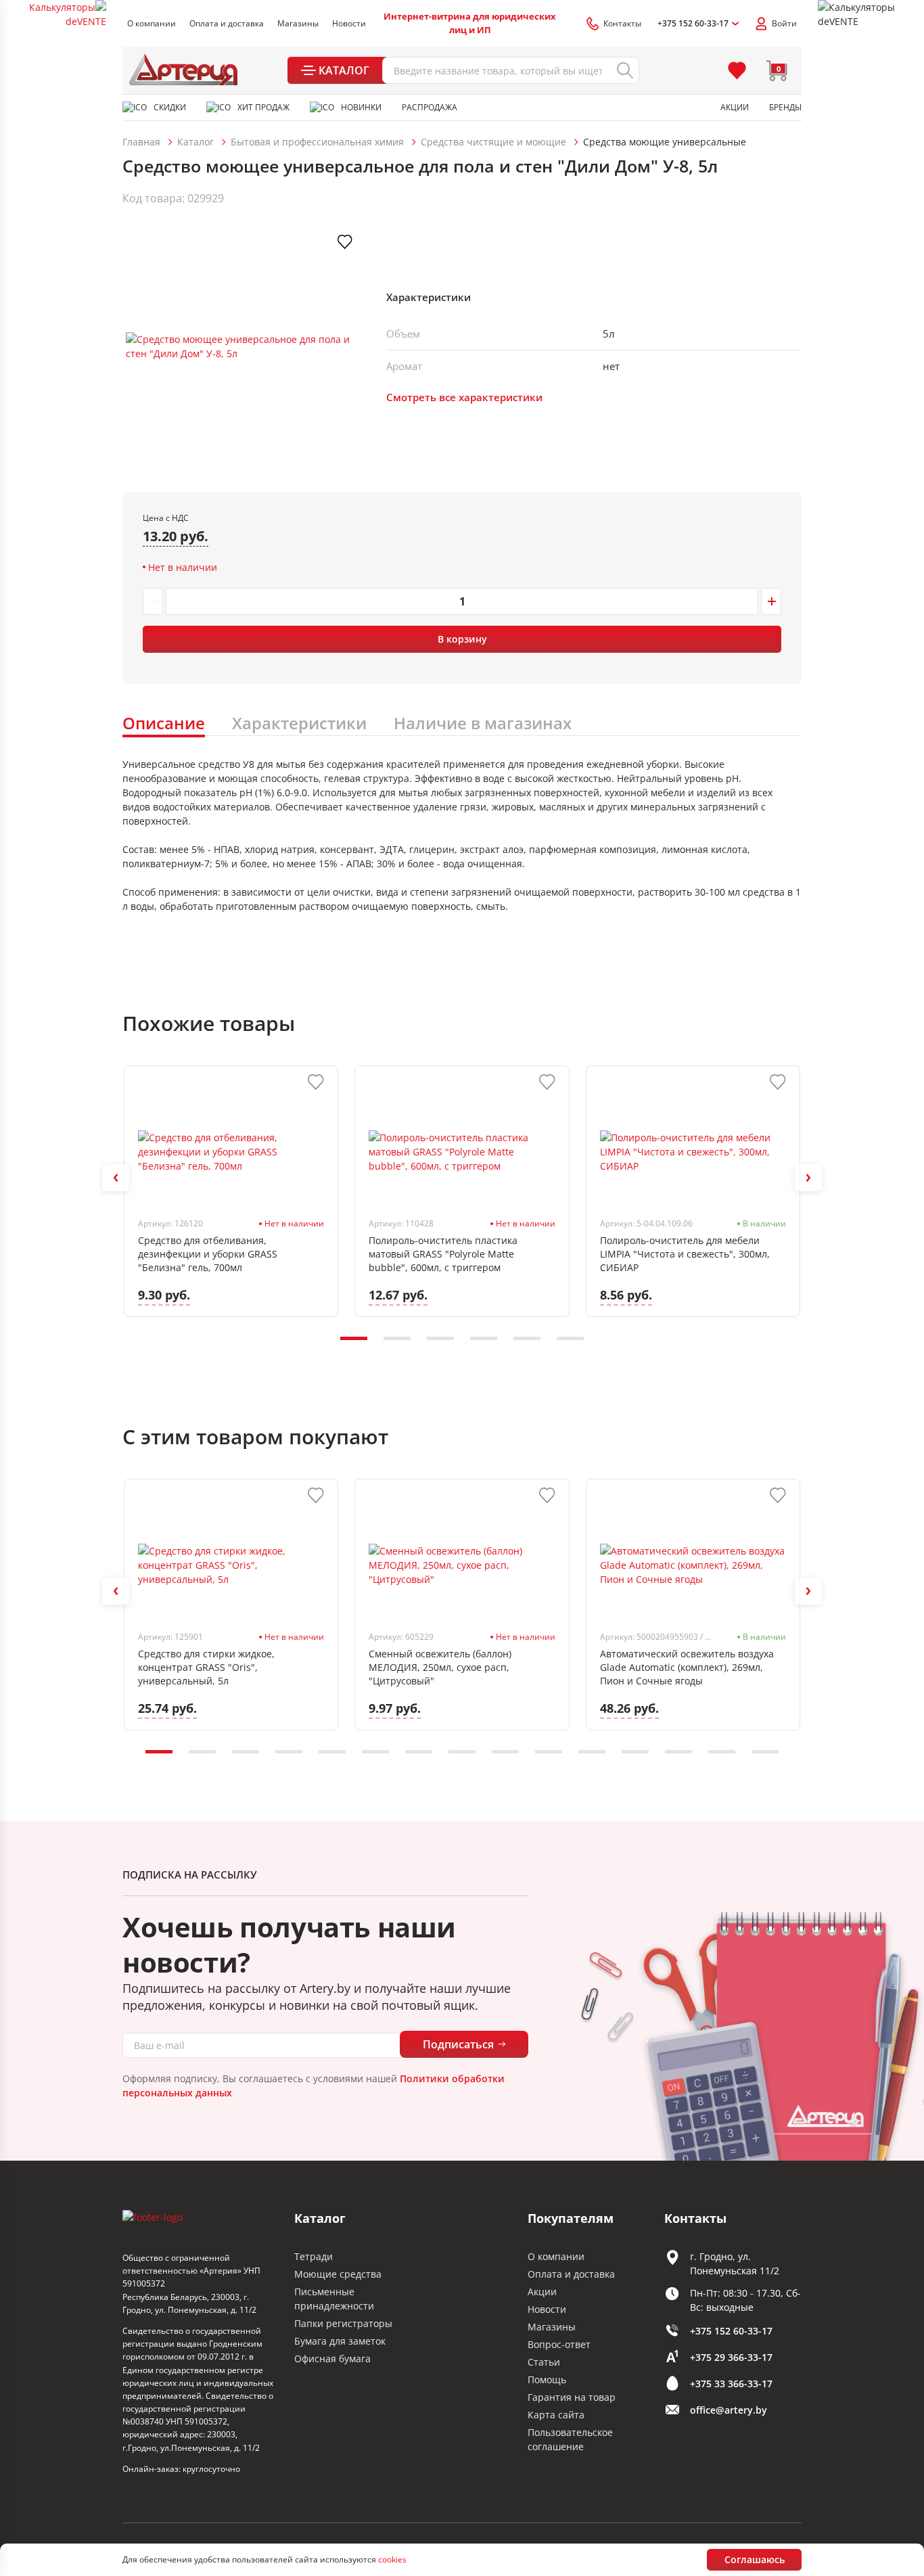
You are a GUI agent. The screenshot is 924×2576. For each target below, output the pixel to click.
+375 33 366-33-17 (731, 2384)
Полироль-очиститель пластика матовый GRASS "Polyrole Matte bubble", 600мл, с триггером (443, 1254)
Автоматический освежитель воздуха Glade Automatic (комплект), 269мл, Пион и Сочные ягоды (687, 1667)
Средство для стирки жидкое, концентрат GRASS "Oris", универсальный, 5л (206, 1667)
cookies (392, 2559)
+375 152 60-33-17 (731, 2331)
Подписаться (458, 2044)
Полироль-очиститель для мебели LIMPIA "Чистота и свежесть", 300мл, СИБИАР (685, 1254)
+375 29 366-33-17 (731, 2357)
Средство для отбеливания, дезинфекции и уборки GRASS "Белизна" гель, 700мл (208, 1254)
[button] (116, 1178)
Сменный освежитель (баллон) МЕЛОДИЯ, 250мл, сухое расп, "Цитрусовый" (440, 1667)
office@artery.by (729, 2410)
